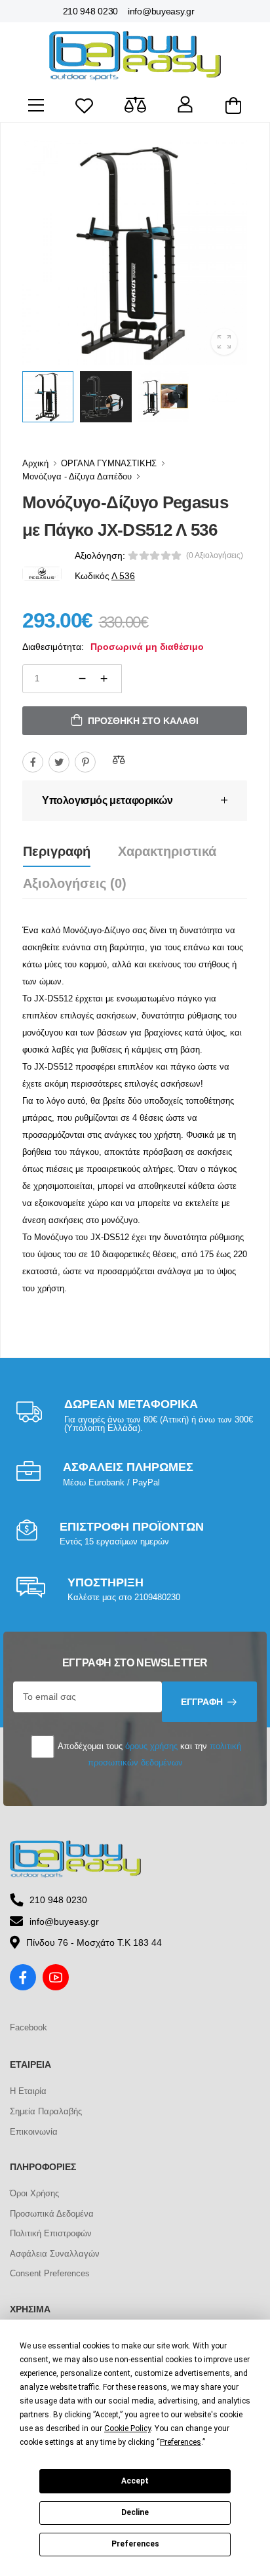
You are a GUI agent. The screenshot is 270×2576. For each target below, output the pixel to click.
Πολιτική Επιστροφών (51, 2233)
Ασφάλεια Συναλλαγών (55, 2254)
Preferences (135, 2544)
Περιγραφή (57, 851)
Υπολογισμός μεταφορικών (107, 800)
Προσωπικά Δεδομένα (52, 2214)
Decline (135, 2512)
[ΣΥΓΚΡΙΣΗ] (119, 760)
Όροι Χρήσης (34, 2193)
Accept (135, 2481)
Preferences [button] (181, 2442)
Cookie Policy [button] (127, 2428)
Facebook (29, 2027)
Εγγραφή (202, 1702)
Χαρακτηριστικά (167, 851)
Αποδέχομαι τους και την (148, 1754)
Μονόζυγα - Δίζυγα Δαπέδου (77, 476)
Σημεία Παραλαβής (46, 2111)
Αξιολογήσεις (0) (75, 883)
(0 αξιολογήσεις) (215, 555)
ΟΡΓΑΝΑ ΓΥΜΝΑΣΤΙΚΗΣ (109, 463)
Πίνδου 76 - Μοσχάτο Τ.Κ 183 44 (94, 1942)
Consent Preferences (50, 2273)
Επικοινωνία (34, 2132)
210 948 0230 (90, 11)
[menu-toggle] (36, 106)
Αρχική (35, 463)
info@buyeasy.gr (161, 11)
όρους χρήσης (151, 1746)
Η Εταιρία (28, 2091)
